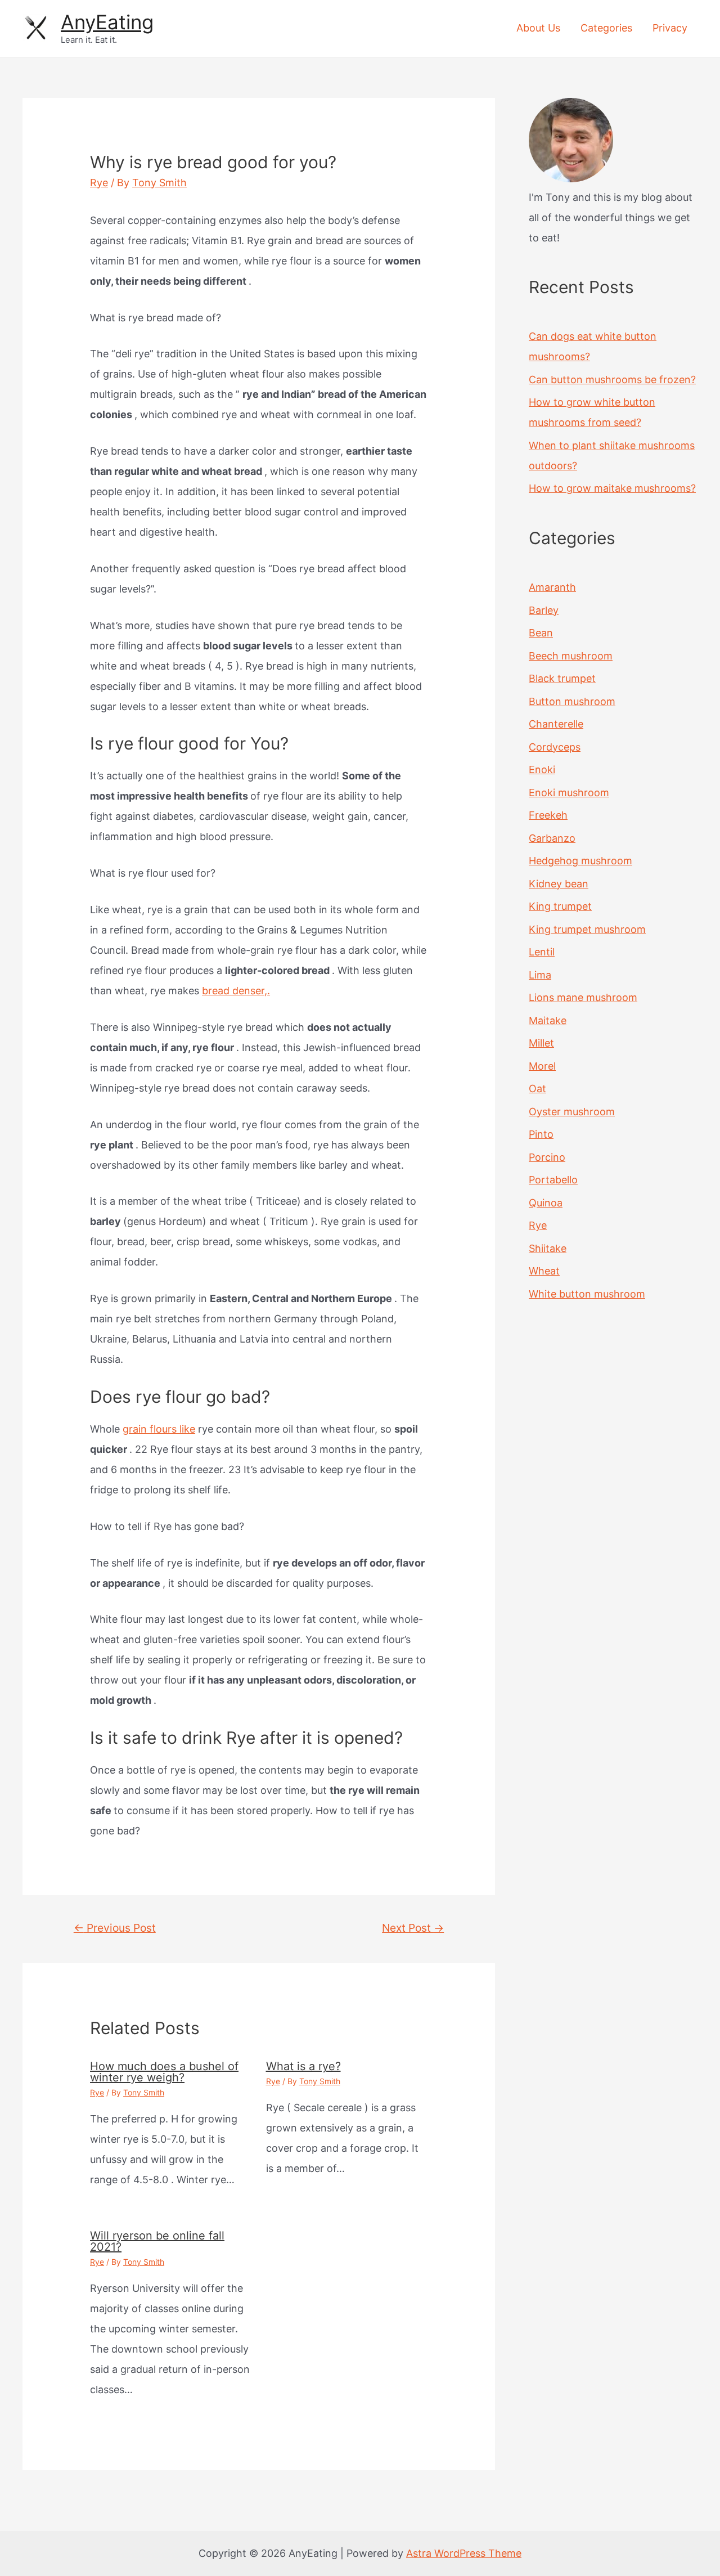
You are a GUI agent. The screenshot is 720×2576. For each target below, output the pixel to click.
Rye (99, 183)
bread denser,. (236, 991)
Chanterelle (556, 724)
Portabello (553, 1180)
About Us (538, 28)
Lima (540, 975)
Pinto (541, 1134)
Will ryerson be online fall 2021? (157, 2241)
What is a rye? (303, 2066)
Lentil (542, 952)
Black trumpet (562, 678)
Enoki (542, 769)
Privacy (670, 28)
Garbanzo (552, 838)
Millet (541, 1043)
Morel (542, 1066)
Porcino (547, 1157)
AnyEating (107, 22)
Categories (606, 28)
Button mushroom (572, 701)
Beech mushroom (571, 656)
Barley (544, 610)
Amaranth (552, 587)
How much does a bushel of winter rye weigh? (164, 2072)
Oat (537, 1089)
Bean (541, 633)
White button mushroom (587, 1294)
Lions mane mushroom (583, 997)
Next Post (413, 1928)
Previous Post (115, 1928)
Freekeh (548, 815)
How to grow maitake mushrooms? (612, 488)
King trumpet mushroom (587, 929)
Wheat (544, 1271)
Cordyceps (555, 747)
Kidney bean (559, 884)
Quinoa (546, 1203)
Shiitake (548, 1248)
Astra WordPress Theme (464, 2553)
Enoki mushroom (569, 793)
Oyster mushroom (572, 1112)
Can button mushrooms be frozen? (612, 380)
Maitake (548, 1020)
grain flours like (159, 1429)
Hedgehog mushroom (580, 861)
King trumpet (560, 906)
